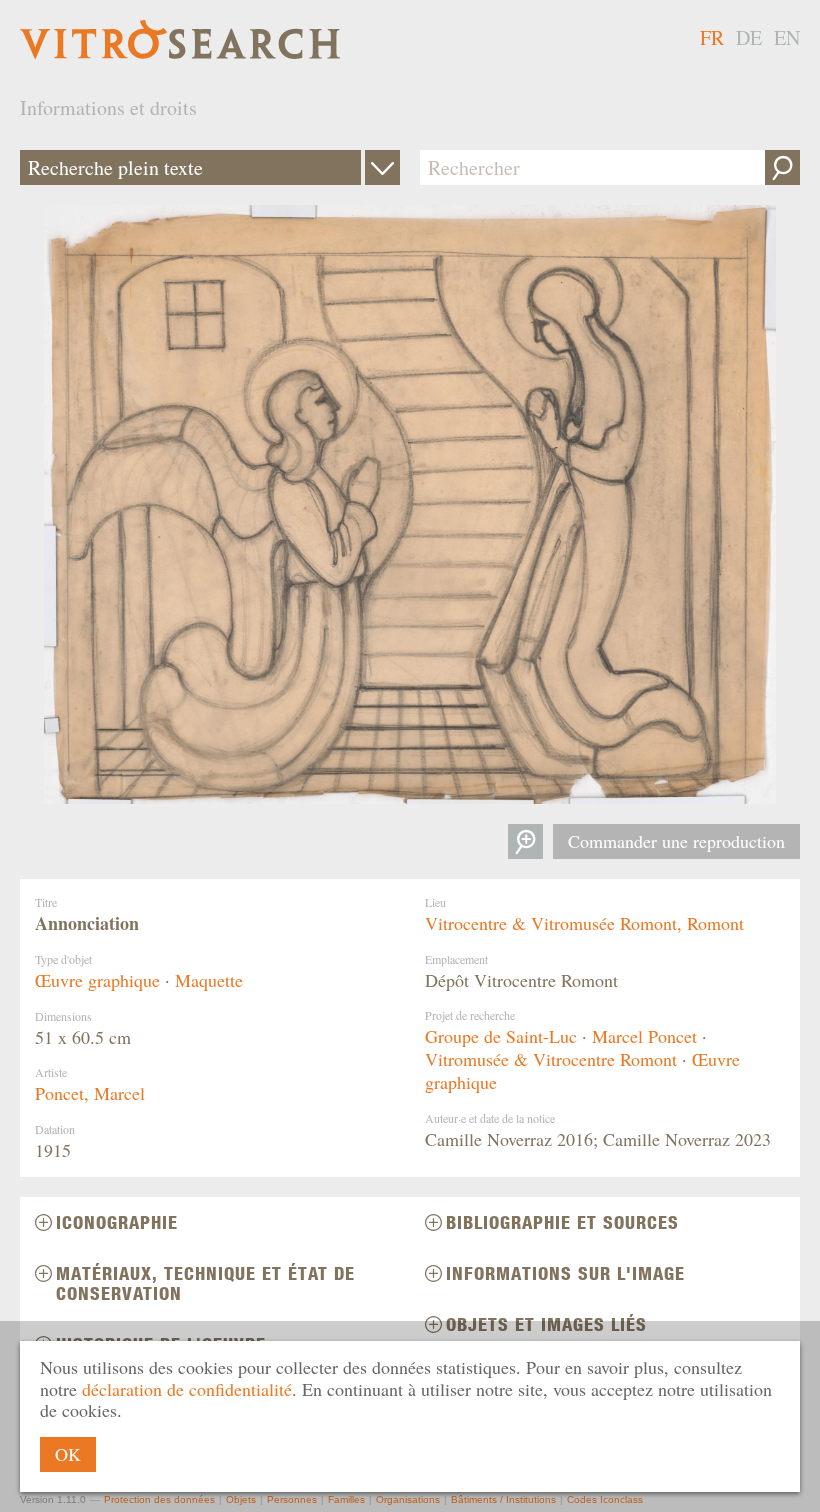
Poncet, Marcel (90, 1093)
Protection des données (159, 1499)
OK (68, 1454)
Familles (346, 1499)
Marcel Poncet (644, 1036)
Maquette (209, 980)
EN (787, 37)
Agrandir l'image (525, 841)
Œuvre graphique (97, 980)
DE (749, 37)
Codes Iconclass (605, 1499)
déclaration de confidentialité (187, 1389)
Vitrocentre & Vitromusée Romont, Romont (584, 923)
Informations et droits (108, 107)
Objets (241, 1499)
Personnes (292, 1499)
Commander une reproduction (676, 841)
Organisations (408, 1499)
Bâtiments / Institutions (503, 1499)
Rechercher (782, 167)
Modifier (382, 167)
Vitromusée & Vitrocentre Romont (551, 1059)
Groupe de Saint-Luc (501, 1036)
